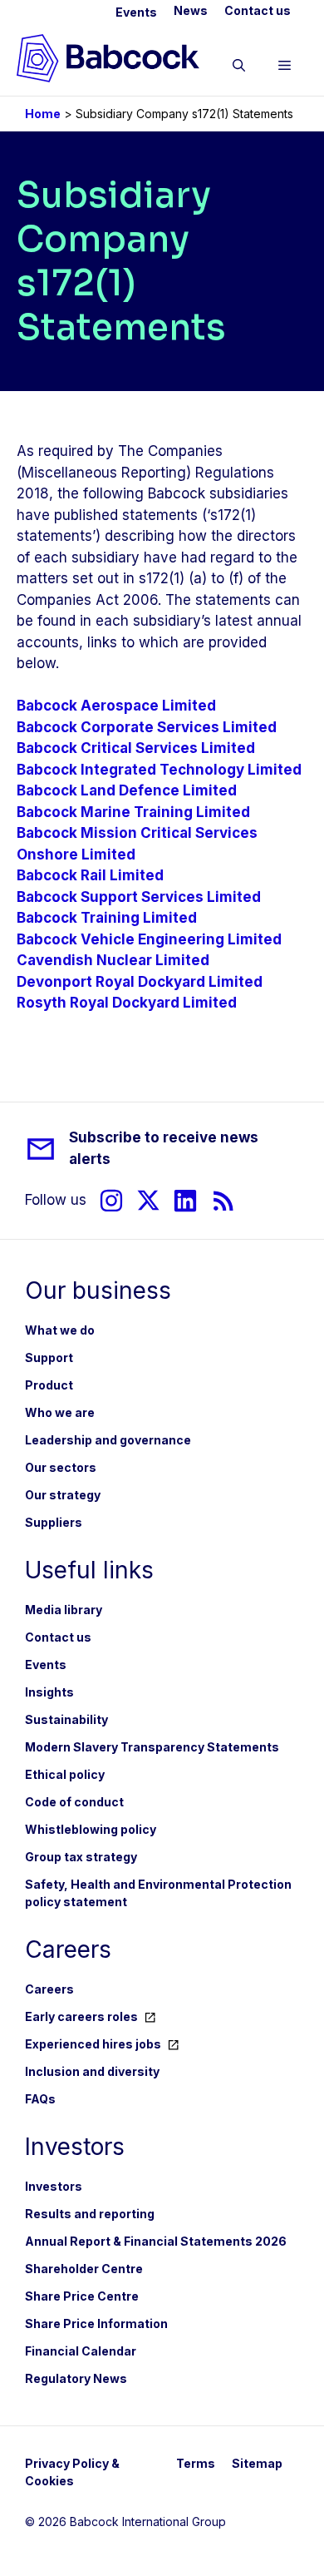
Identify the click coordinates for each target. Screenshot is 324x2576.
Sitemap (257, 2463)
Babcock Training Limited (107, 918)
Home (43, 114)
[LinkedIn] (185, 1200)
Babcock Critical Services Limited (136, 748)
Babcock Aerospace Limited (116, 706)
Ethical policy (65, 1774)
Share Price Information (96, 2323)
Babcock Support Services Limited (139, 897)
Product (49, 1385)
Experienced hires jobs (93, 2044)
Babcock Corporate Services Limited (147, 727)
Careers (49, 1989)
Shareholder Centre (84, 2269)
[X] (148, 1200)
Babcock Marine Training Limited (133, 812)
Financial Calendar (81, 2351)
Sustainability (66, 1719)
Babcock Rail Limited (90, 875)
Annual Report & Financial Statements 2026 (156, 2241)
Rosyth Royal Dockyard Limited (127, 1003)
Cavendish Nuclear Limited (113, 960)
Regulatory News (76, 2378)
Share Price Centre (82, 2296)
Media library (64, 1610)
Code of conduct (74, 1802)
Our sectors (61, 1467)
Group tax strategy (81, 1857)
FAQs (40, 2099)
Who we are (60, 1412)
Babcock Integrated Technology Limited (159, 770)
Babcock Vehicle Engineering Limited (149, 939)
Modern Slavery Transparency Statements (152, 1747)
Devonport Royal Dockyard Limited (140, 982)
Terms (196, 2463)
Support (49, 1357)
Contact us (258, 10)
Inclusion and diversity (92, 2071)
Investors (54, 2186)
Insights (49, 1692)
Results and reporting (90, 2214)
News (191, 10)
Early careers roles (81, 2016)
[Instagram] (111, 1200)
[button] (239, 68)
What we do (60, 1330)
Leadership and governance (108, 1440)
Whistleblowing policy (91, 1829)
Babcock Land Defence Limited (127, 790)
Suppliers (54, 1522)
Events (136, 12)
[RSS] (224, 1200)
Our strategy (63, 1495)
